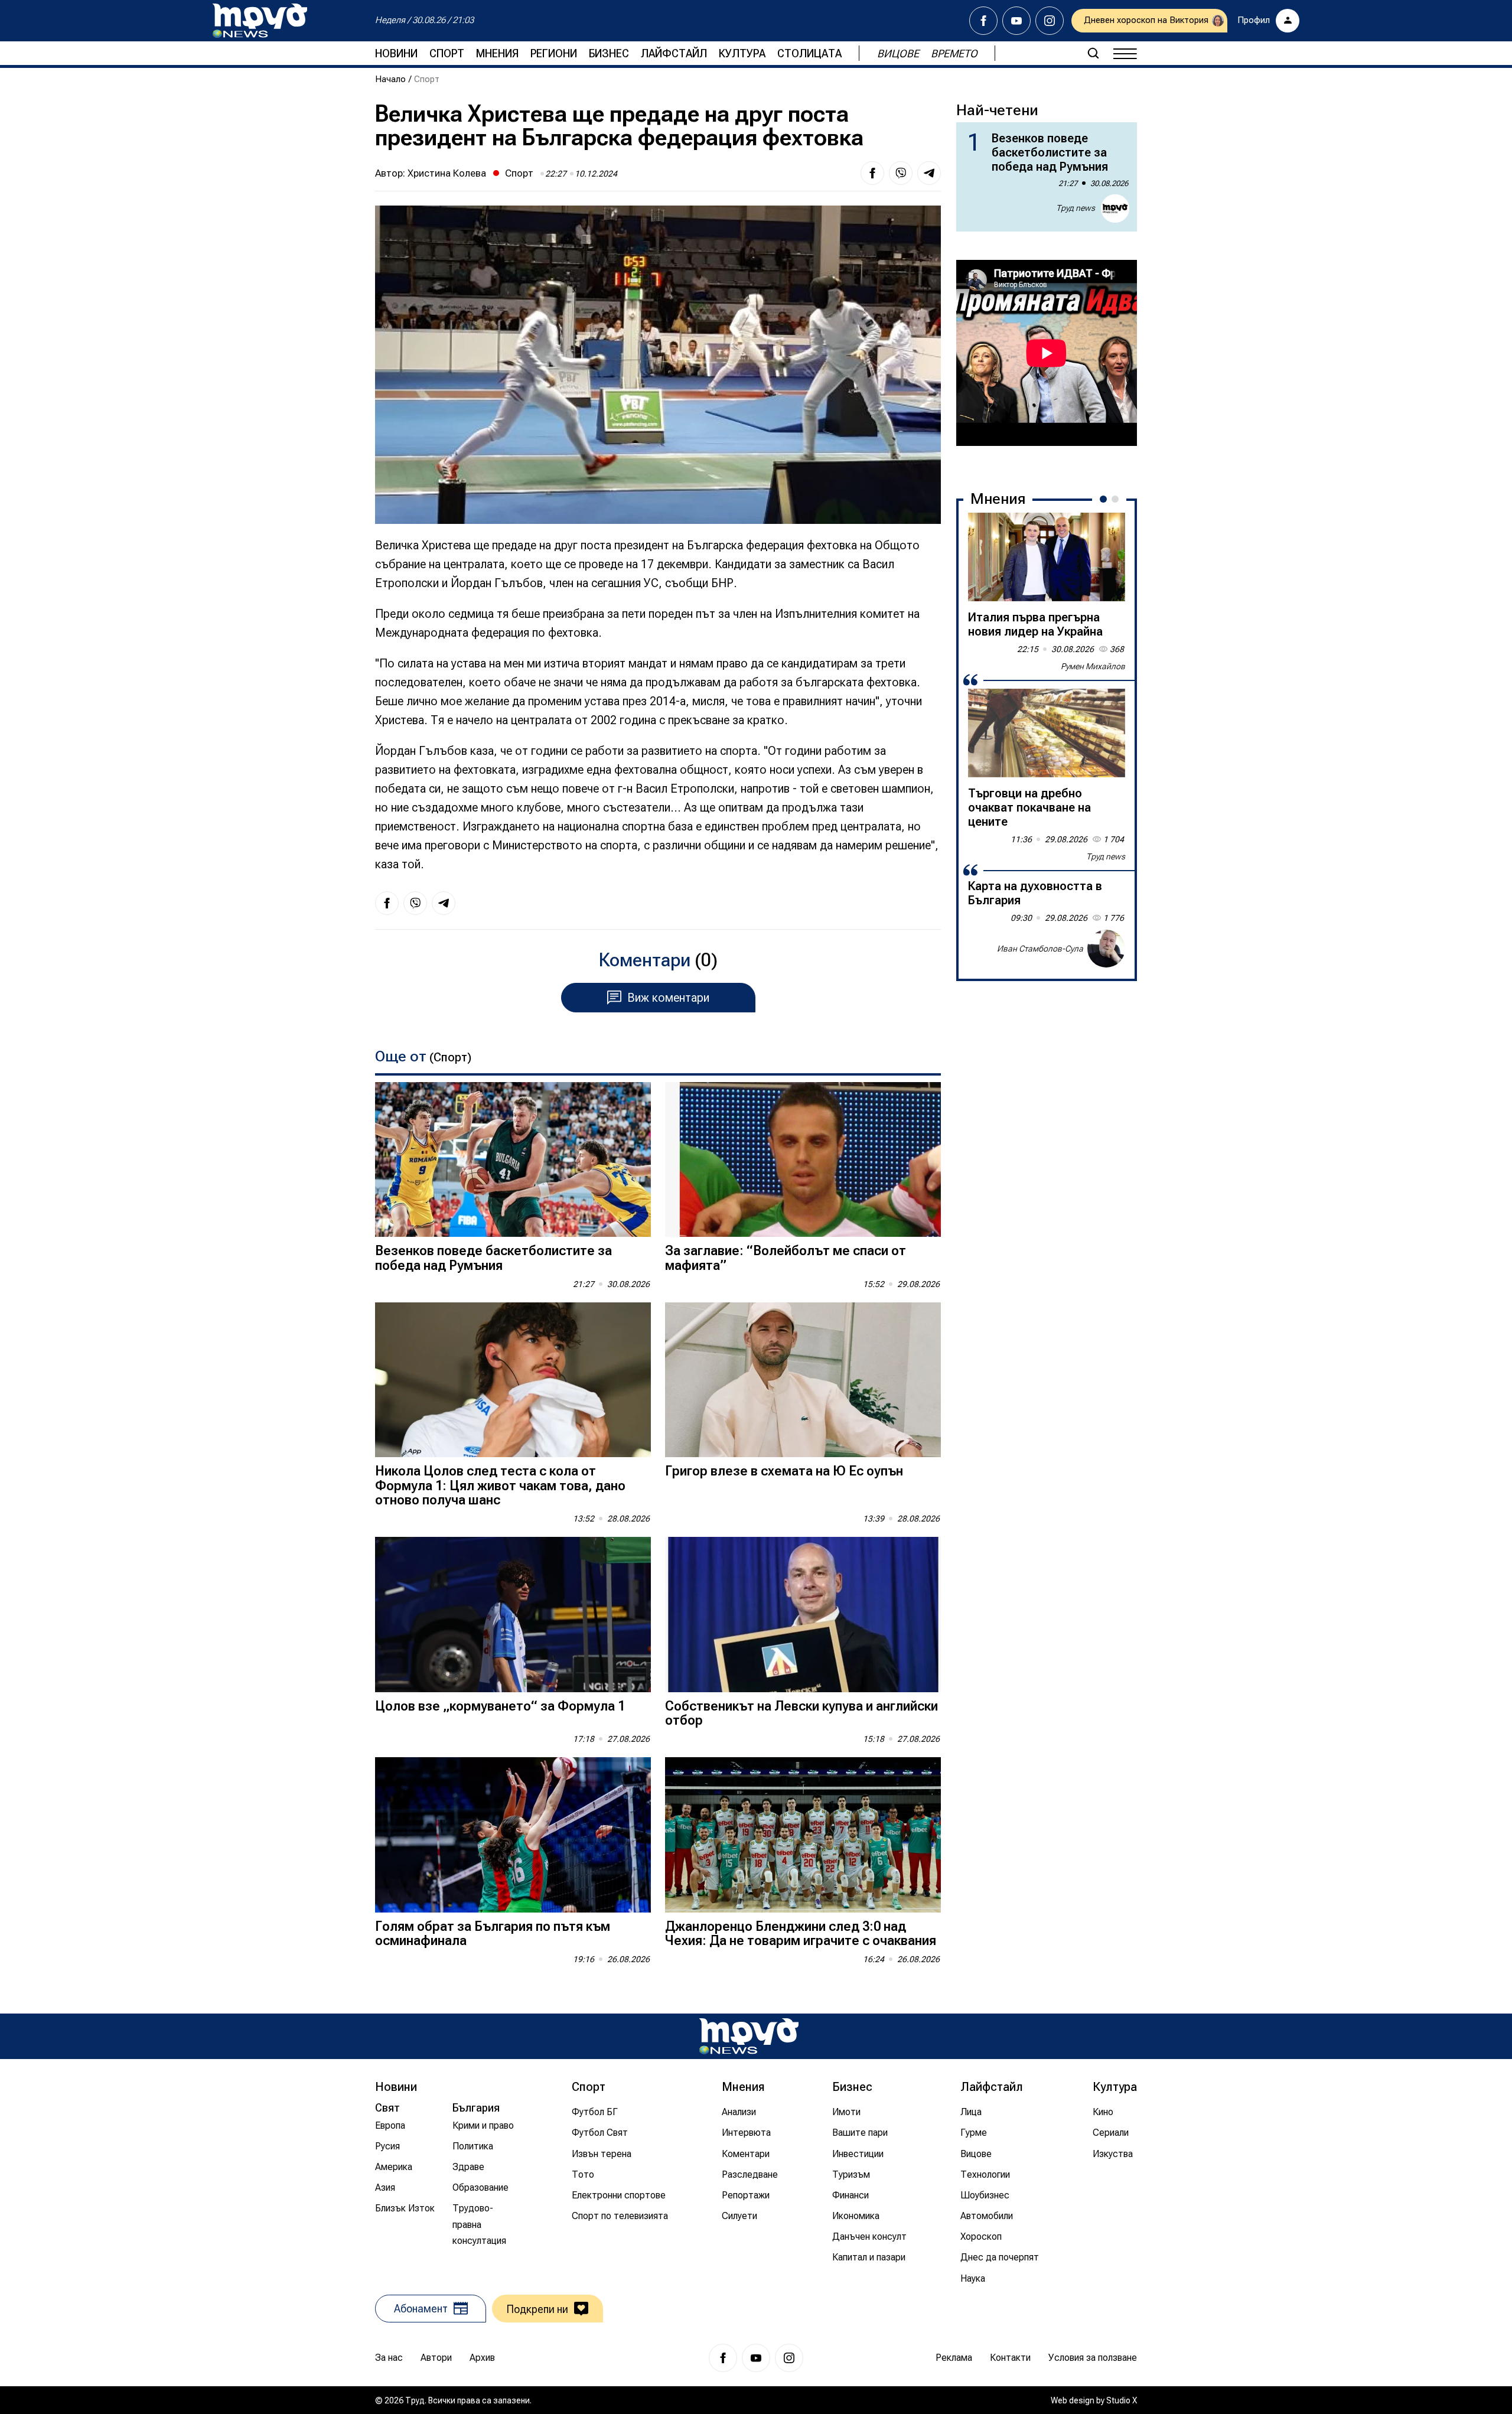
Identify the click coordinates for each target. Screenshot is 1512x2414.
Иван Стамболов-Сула (1040, 949)
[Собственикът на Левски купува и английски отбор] (803, 1615)
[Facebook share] (872, 173)
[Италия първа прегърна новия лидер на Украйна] (1047, 557)
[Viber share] (901, 173)
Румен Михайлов (1093, 666)
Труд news (1076, 208)
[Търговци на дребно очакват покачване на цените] (1047, 733)
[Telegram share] (929, 173)
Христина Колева (447, 173)
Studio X (1122, 2400)
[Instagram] (1050, 21)
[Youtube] (1016, 21)
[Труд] (749, 2036)
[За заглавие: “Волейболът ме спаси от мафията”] (803, 1160)
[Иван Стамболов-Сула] (1106, 949)
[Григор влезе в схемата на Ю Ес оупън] (803, 1380)
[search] (1093, 53)
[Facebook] (983, 21)
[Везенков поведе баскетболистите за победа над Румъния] (513, 1160)
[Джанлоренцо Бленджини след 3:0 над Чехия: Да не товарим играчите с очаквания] (803, 1835)
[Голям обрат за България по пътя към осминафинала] (513, 1835)
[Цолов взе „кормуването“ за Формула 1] (513, 1615)
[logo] (260, 21)
